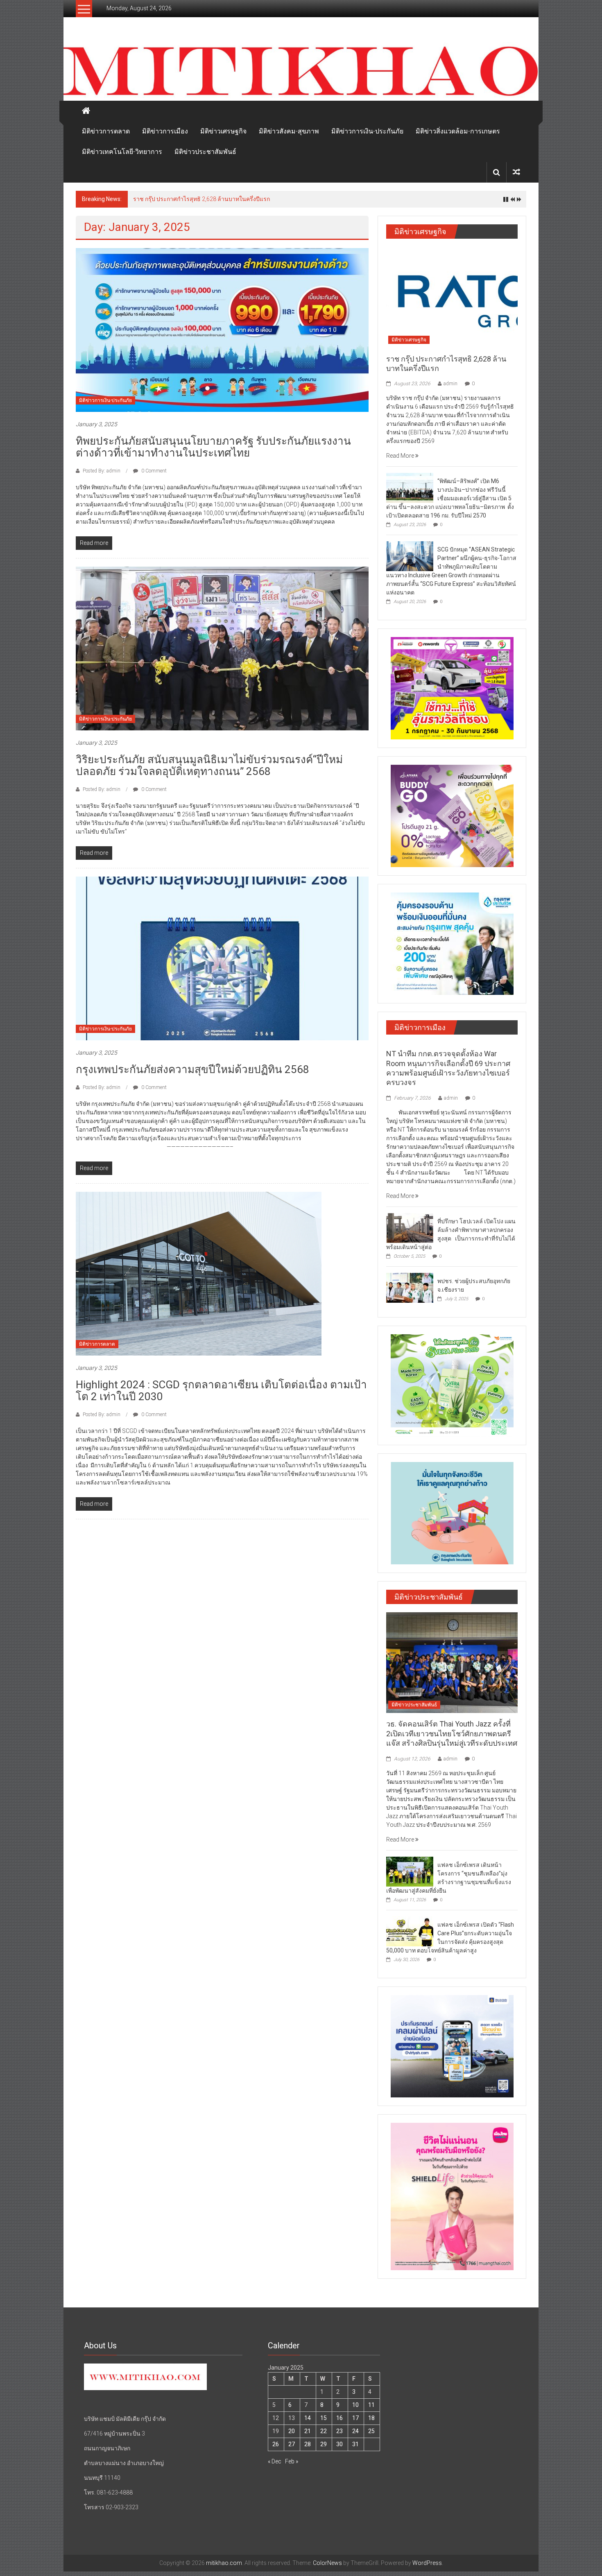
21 (308, 2431)
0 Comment (153, 471)
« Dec (275, 2461)
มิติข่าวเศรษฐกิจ (223, 131)
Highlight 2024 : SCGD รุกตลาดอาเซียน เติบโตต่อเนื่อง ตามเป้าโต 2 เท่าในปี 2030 (221, 1391)
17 (355, 2418)
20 (292, 2431)
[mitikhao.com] (301, 71)
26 (276, 2444)
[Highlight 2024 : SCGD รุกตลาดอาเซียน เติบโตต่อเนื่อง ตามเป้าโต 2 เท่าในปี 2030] (199, 1273)
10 (355, 2405)
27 (292, 2444)
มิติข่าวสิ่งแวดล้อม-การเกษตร (458, 131)
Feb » (292, 2461)
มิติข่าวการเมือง (165, 131)
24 (355, 2431)
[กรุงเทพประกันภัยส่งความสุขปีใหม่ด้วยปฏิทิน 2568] (222, 958)
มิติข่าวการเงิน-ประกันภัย (367, 131)
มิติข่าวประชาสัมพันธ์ (205, 152)
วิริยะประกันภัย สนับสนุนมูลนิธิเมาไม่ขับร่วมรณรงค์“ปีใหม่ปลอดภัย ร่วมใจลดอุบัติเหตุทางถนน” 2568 (209, 765)
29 (324, 2444)
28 (308, 2444)
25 (371, 2431)
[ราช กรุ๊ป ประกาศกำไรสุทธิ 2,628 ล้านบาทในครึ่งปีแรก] (452, 297)
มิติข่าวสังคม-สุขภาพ (289, 131)
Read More (401, 456)
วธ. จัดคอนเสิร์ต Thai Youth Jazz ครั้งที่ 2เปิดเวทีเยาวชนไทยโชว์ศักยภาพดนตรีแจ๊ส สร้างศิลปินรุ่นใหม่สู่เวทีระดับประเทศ (452, 1733)
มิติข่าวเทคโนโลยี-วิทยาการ (122, 152)
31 (355, 2444)
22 (324, 2431)
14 (308, 2418)
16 (339, 2418)
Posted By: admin (102, 471)
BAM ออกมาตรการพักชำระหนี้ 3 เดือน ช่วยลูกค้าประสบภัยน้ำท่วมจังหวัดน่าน (229, 199)
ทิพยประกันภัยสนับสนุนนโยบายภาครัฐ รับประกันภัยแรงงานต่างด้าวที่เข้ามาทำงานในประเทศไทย (213, 447)
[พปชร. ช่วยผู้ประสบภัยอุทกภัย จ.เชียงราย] (410, 1287)
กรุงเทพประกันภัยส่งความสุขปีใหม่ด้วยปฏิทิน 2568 (192, 1069)
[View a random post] (516, 172)
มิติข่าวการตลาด (106, 131)
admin (450, 384)
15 (324, 2418)
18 (371, 2418)
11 (371, 2405)
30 (339, 2444)
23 (339, 2431)
